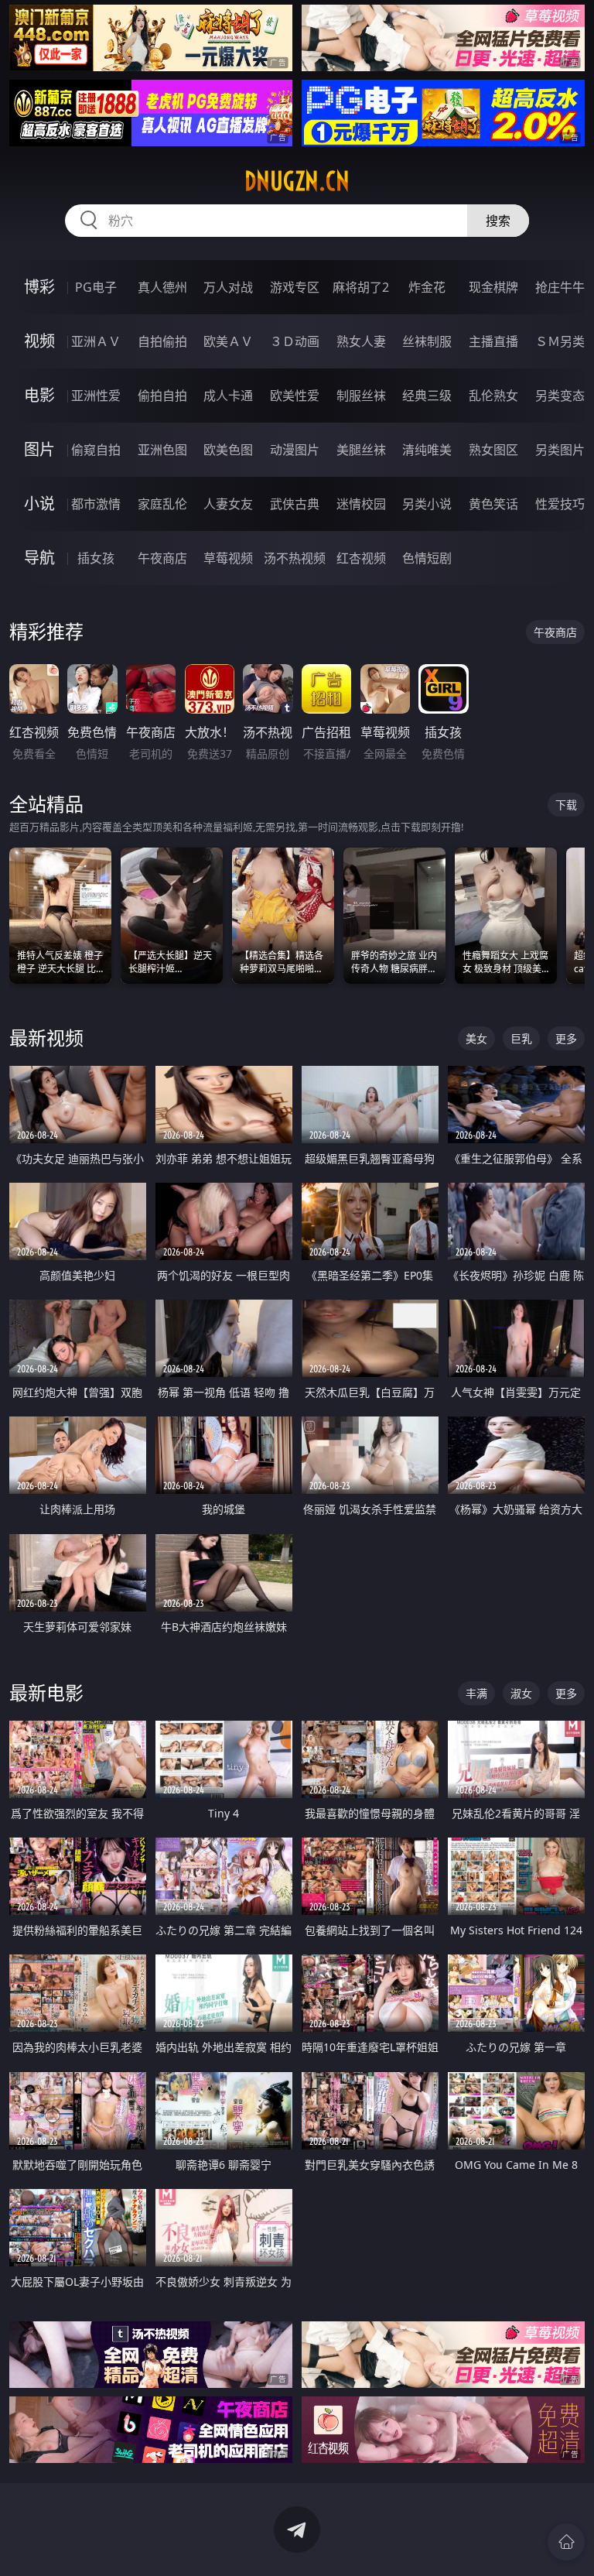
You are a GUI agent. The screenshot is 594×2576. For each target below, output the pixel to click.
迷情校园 (361, 504)
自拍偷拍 (162, 341)
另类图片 (560, 450)
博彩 (39, 287)
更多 (566, 1038)
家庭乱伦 (162, 504)
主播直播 (493, 341)
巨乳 (521, 1038)
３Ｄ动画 (295, 341)
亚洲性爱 (96, 396)
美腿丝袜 (361, 450)
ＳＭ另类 (560, 341)
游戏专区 (295, 287)
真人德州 (162, 287)
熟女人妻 (361, 341)
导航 (39, 558)
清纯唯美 (427, 450)
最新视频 (46, 1038)
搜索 (498, 221)
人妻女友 (228, 504)
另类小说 (427, 504)
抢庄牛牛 (560, 287)
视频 (39, 341)
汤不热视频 (295, 558)
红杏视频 (361, 558)
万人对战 (228, 287)
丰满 (476, 1693)
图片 (39, 449)
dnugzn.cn (297, 181)
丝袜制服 (427, 341)
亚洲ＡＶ (96, 341)
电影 (39, 395)
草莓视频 (228, 558)
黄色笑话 (493, 504)
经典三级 (427, 396)
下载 (566, 805)
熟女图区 (493, 450)
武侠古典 (295, 504)
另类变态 (560, 396)
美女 (476, 1038)
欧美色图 (228, 450)
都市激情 (96, 504)
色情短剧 (427, 558)
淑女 (521, 1693)
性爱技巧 (560, 504)
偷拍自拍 (162, 396)
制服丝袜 (361, 396)
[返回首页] (566, 2542)
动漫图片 (295, 450)
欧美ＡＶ (228, 341)
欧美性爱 (295, 396)
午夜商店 (162, 558)
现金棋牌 (493, 287)
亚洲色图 (162, 450)
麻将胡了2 (361, 287)
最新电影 (46, 1692)
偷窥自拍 (96, 450)
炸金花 (427, 287)
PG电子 (96, 287)
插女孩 (96, 558)
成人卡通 (228, 396)
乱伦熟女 (493, 396)
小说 (39, 504)
